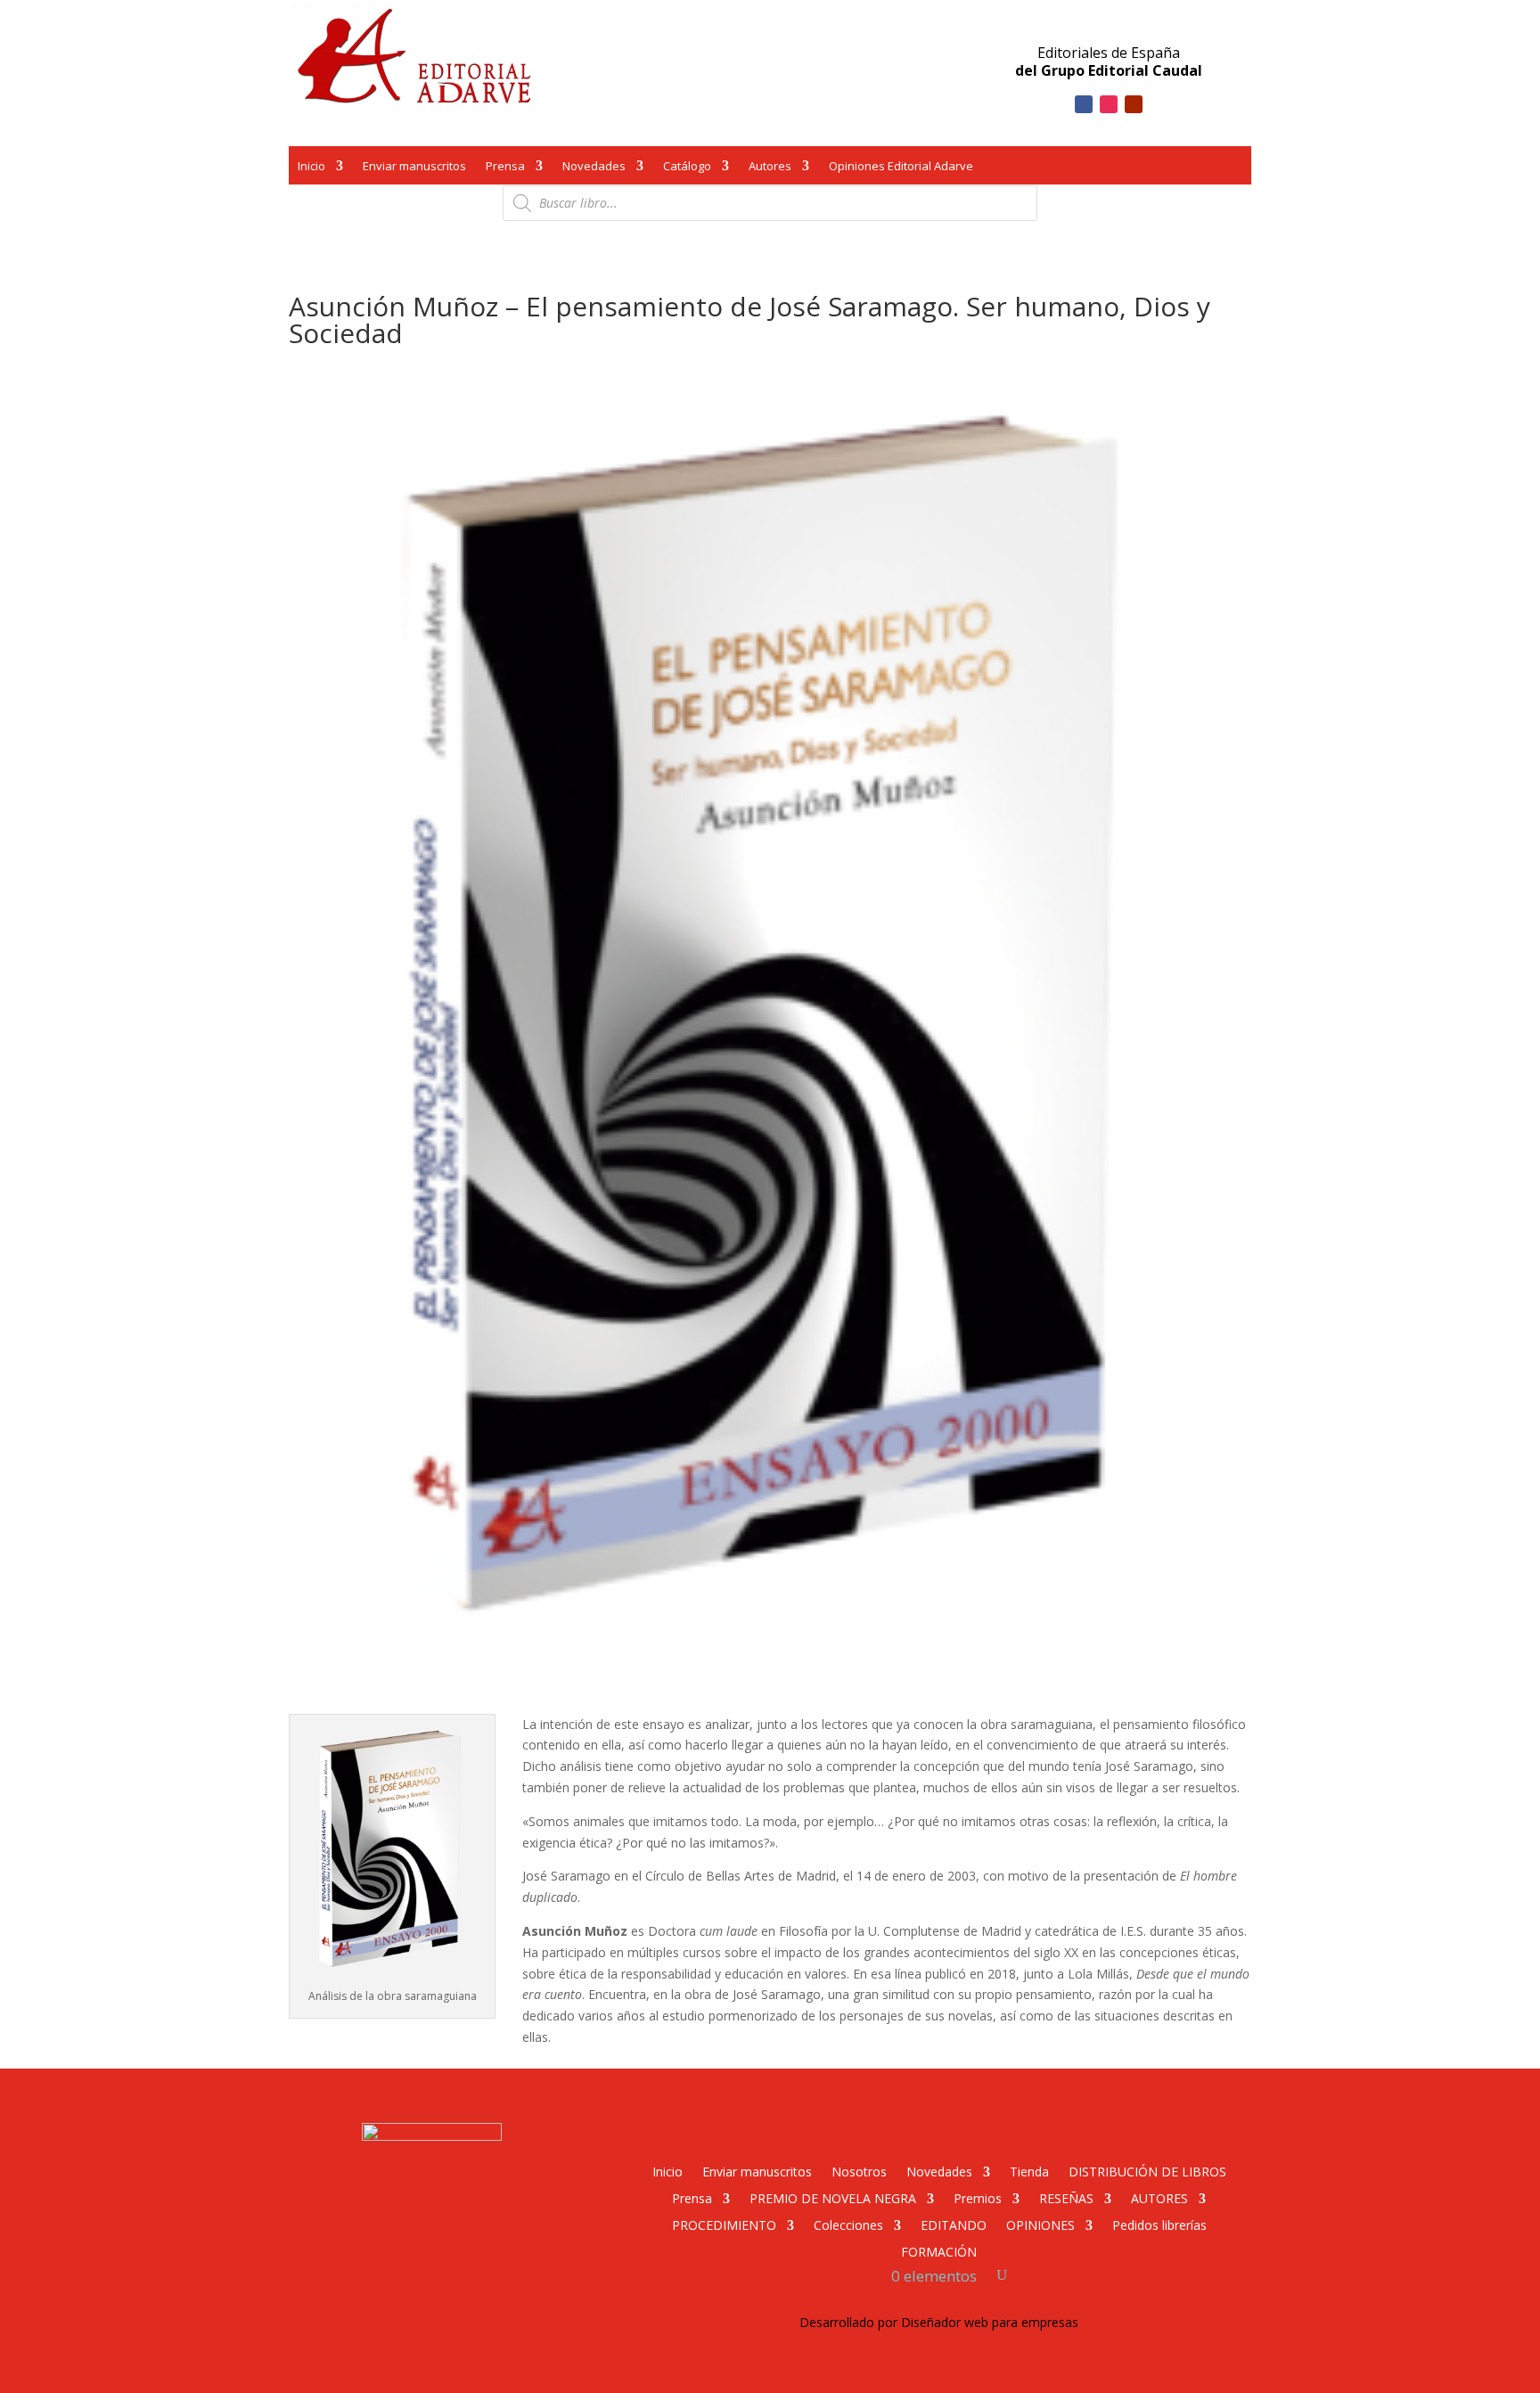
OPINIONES (1040, 2224)
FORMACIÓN (939, 2251)
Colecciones (848, 2224)
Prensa (505, 168)
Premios (978, 2197)
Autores (770, 168)
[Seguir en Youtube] (1134, 104)
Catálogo (687, 168)
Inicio (311, 168)
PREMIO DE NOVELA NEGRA (833, 2197)
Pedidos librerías (1159, 2224)
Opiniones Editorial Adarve (901, 168)
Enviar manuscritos (414, 168)
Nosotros (859, 2171)
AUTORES (1159, 2197)
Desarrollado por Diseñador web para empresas (939, 2322)
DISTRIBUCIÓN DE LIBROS (1147, 2171)
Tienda (1029, 2171)
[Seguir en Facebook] (1084, 104)
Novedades (594, 168)
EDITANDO (954, 2224)
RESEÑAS (1066, 2197)
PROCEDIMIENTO (724, 2224)
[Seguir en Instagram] (1109, 104)
